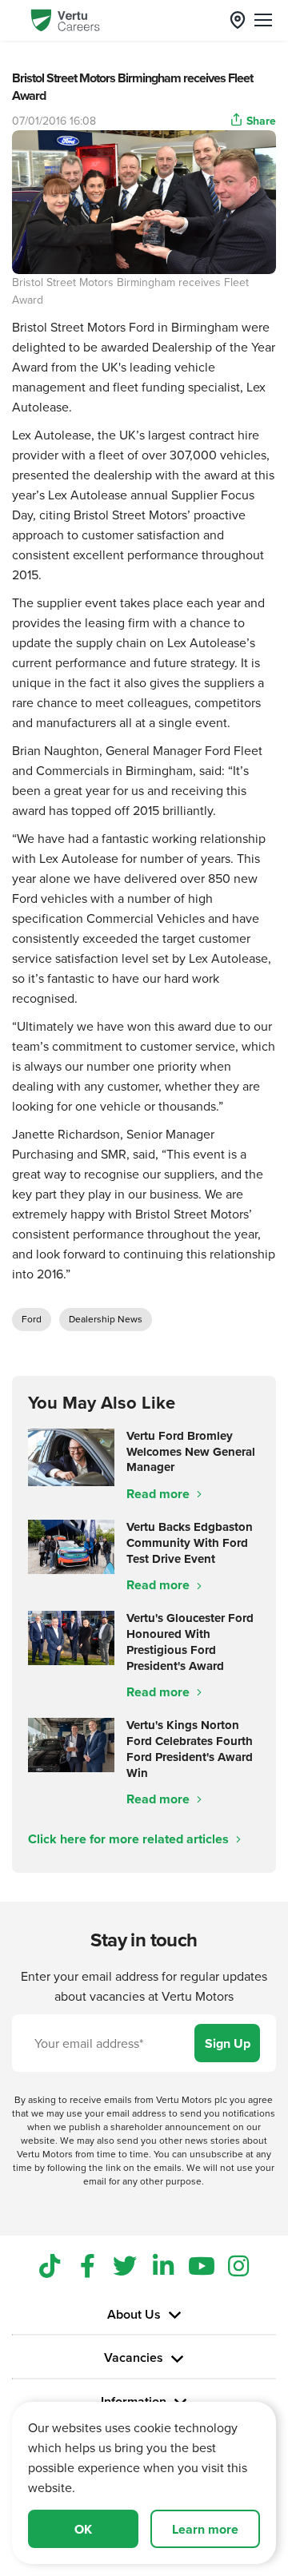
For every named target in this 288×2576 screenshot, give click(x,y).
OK (83, 2529)
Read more (160, 1494)
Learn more (205, 2529)
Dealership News (106, 1319)
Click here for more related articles (130, 1839)
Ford (32, 1319)
